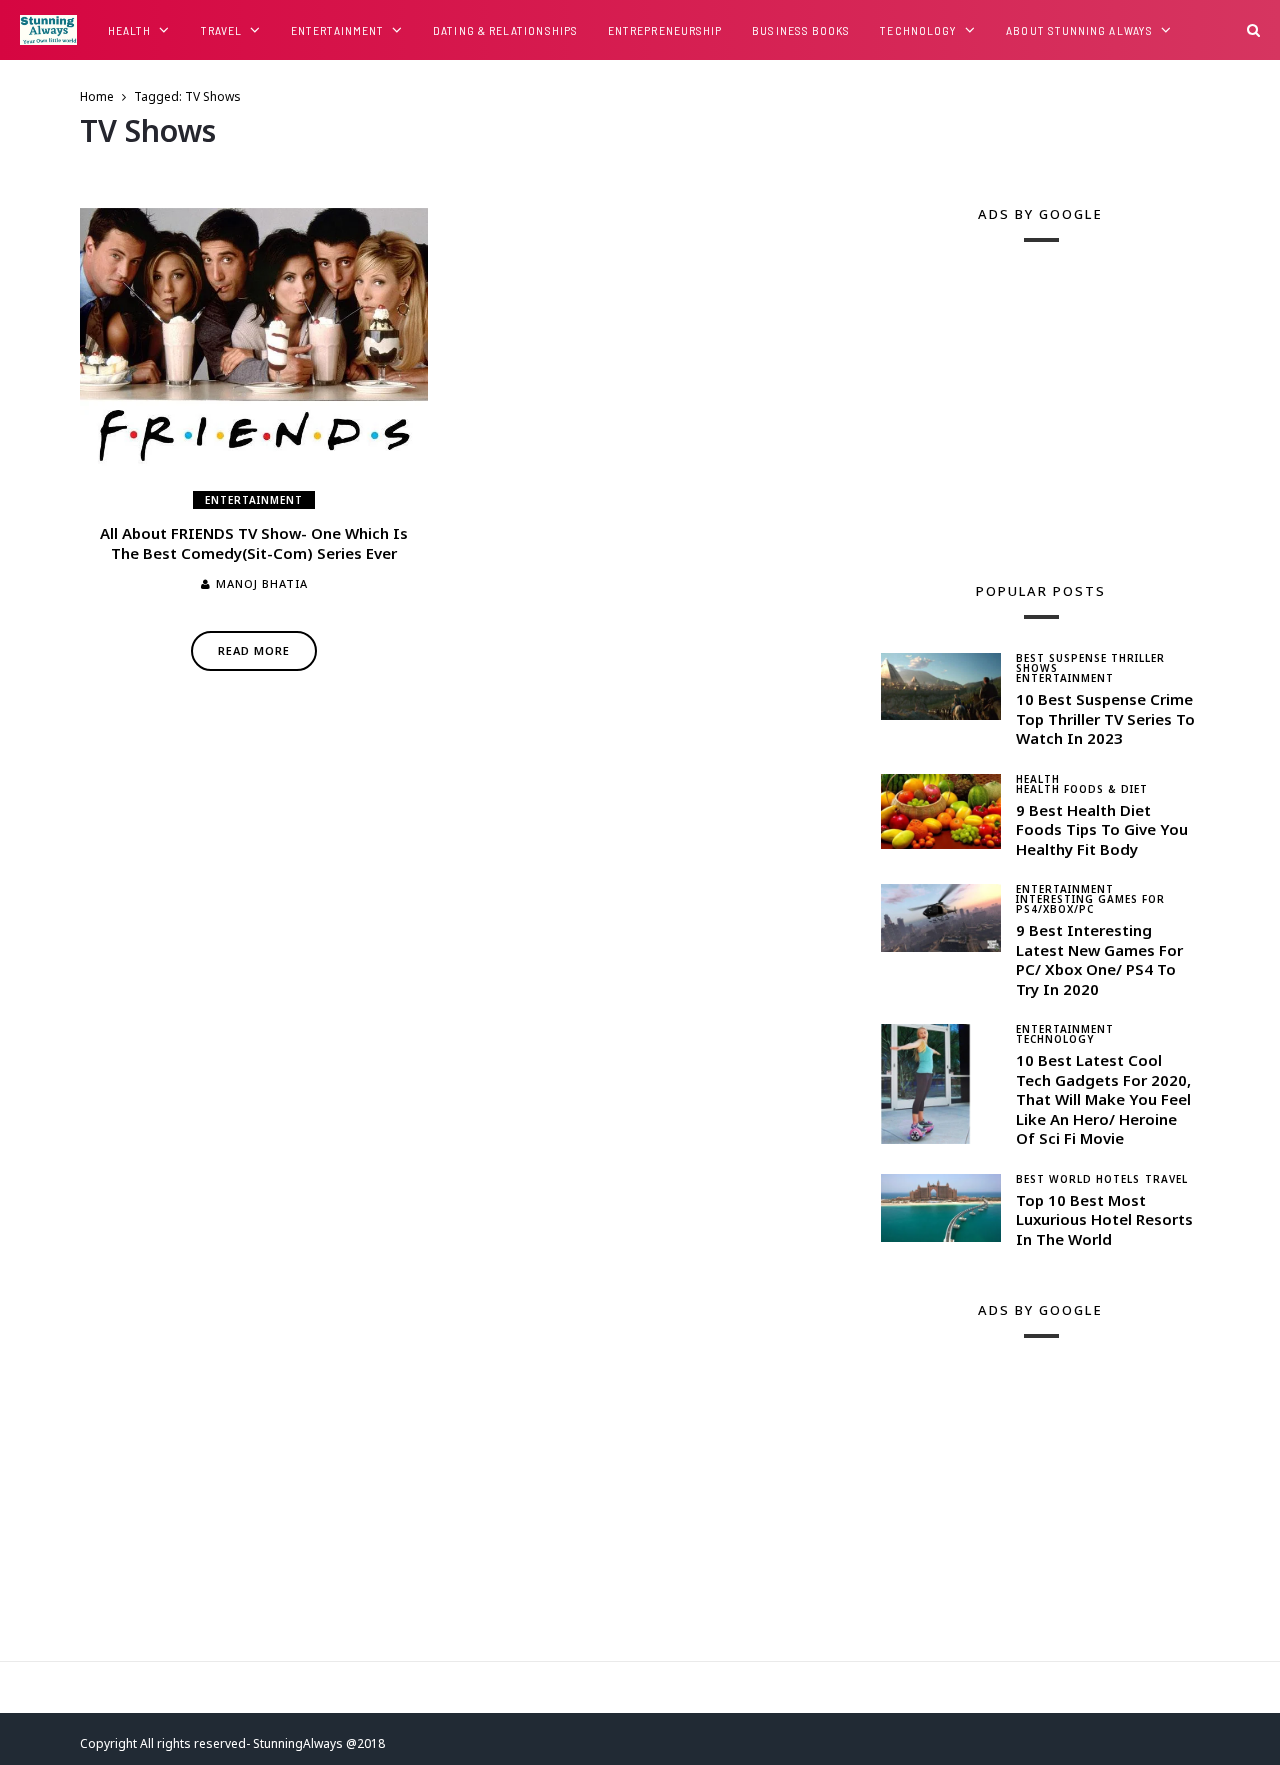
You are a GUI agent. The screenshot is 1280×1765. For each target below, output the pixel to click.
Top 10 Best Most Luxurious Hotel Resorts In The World (1104, 1219)
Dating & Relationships (505, 30)
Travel (221, 30)
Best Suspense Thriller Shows (1090, 663)
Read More (254, 650)
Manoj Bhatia (262, 583)
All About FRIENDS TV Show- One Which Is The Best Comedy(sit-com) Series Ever (254, 543)
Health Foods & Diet (1082, 789)
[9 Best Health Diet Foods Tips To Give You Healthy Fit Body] (941, 811)
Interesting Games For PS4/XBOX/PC (1090, 904)
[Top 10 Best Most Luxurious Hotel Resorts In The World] (941, 1208)
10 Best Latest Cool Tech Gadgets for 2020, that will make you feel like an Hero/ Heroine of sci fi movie (1103, 1099)
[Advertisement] (1031, 401)
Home (97, 96)
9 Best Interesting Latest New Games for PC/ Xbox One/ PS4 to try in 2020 (1099, 959)
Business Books (801, 30)
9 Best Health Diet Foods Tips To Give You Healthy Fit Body (1102, 829)
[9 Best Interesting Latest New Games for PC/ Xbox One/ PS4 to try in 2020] (941, 918)
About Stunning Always (1079, 30)
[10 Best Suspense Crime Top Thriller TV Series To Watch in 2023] (941, 686)
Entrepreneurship (665, 30)
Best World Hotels (1078, 1179)
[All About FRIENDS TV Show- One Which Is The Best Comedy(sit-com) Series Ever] (254, 338)
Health (129, 30)
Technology (918, 30)
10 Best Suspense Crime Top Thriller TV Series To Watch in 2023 (1105, 718)
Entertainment (337, 30)
